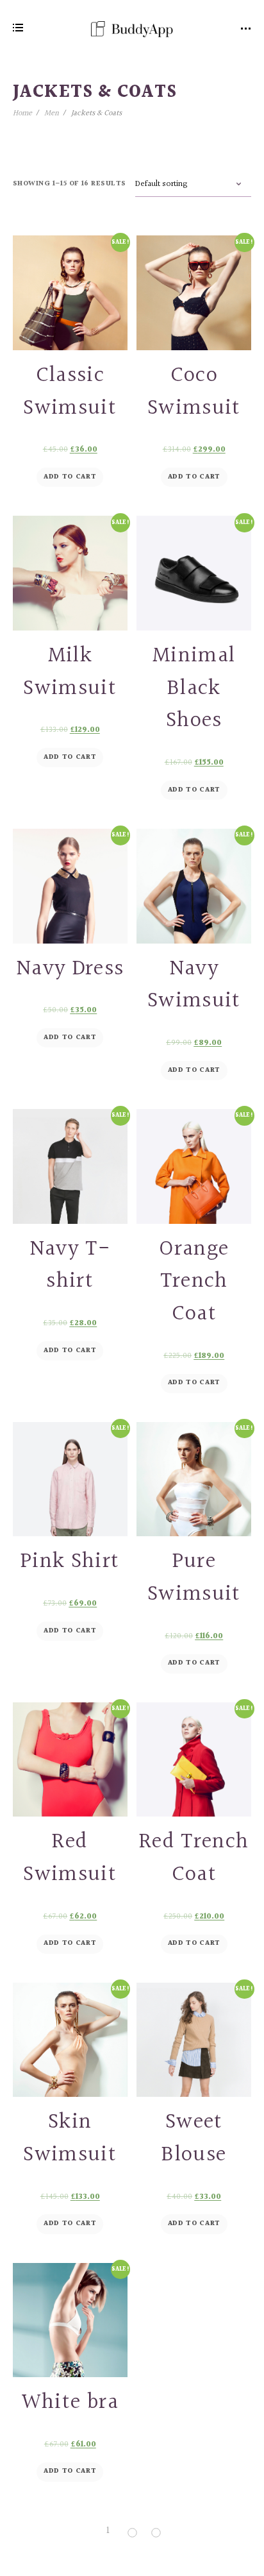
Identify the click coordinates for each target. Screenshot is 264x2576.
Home (22, 113)
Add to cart (70, 477)
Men (52, 113)
